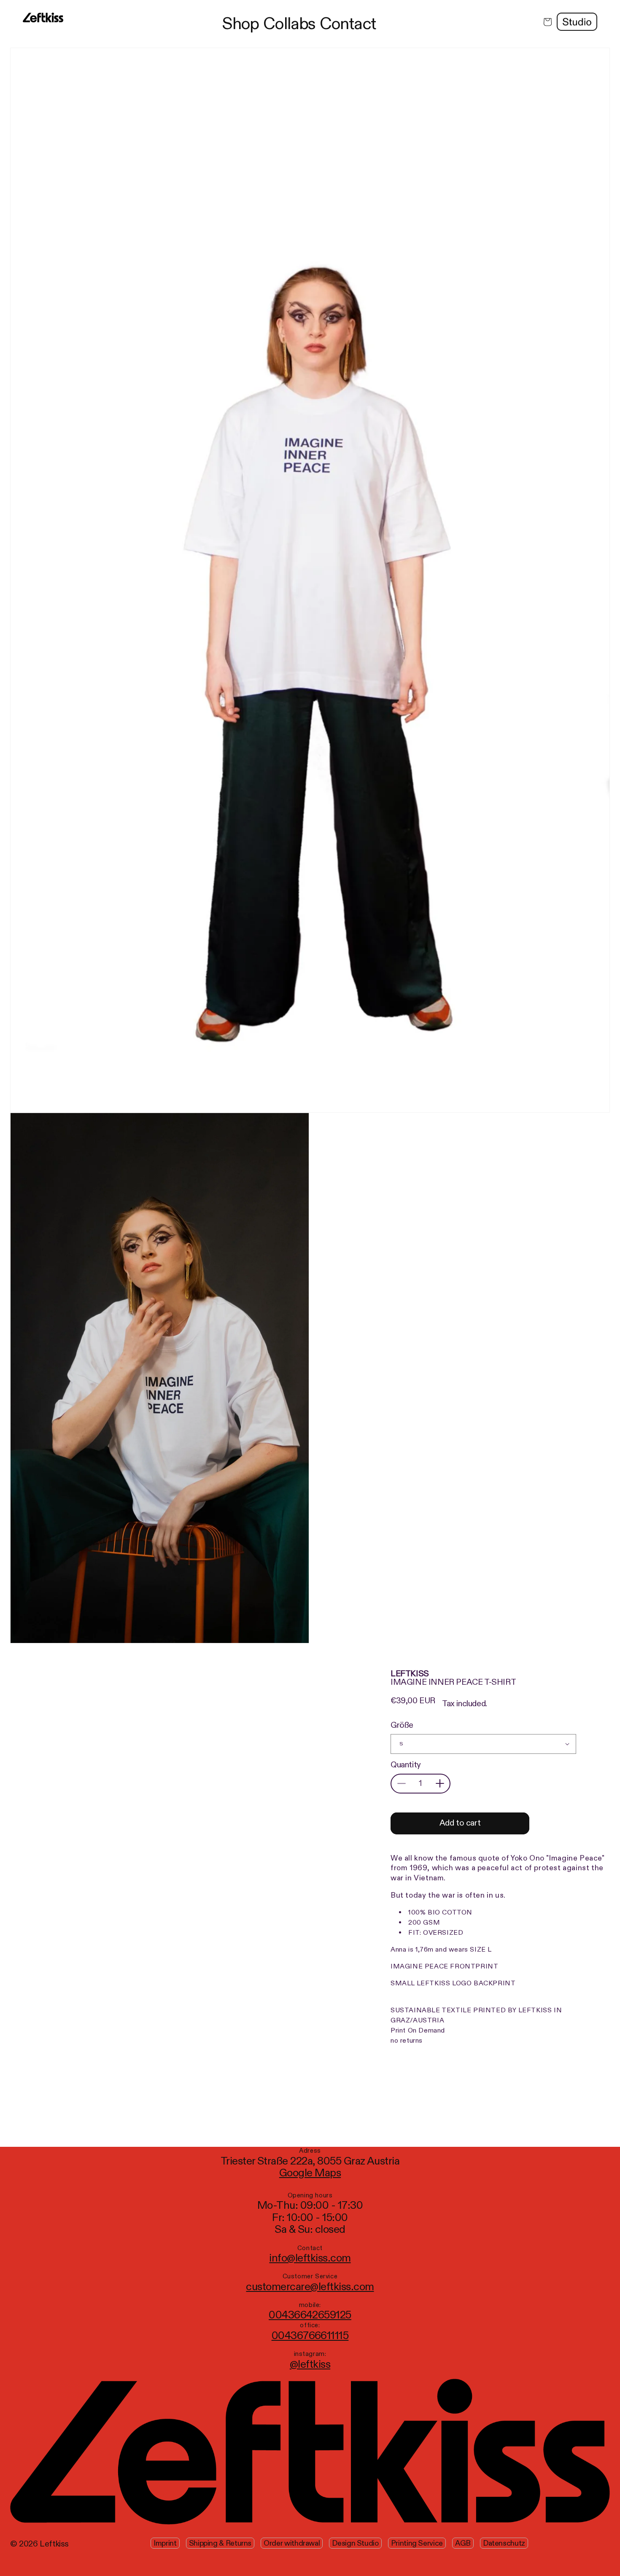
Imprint (165, 2543)
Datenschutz (504, 2543)
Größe (402, 1725)
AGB (463, 2543)
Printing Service (417, 2543)
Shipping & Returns (220, 2543)
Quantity (406, 1765)
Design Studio (355, 2543)
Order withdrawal (292, 2543)
